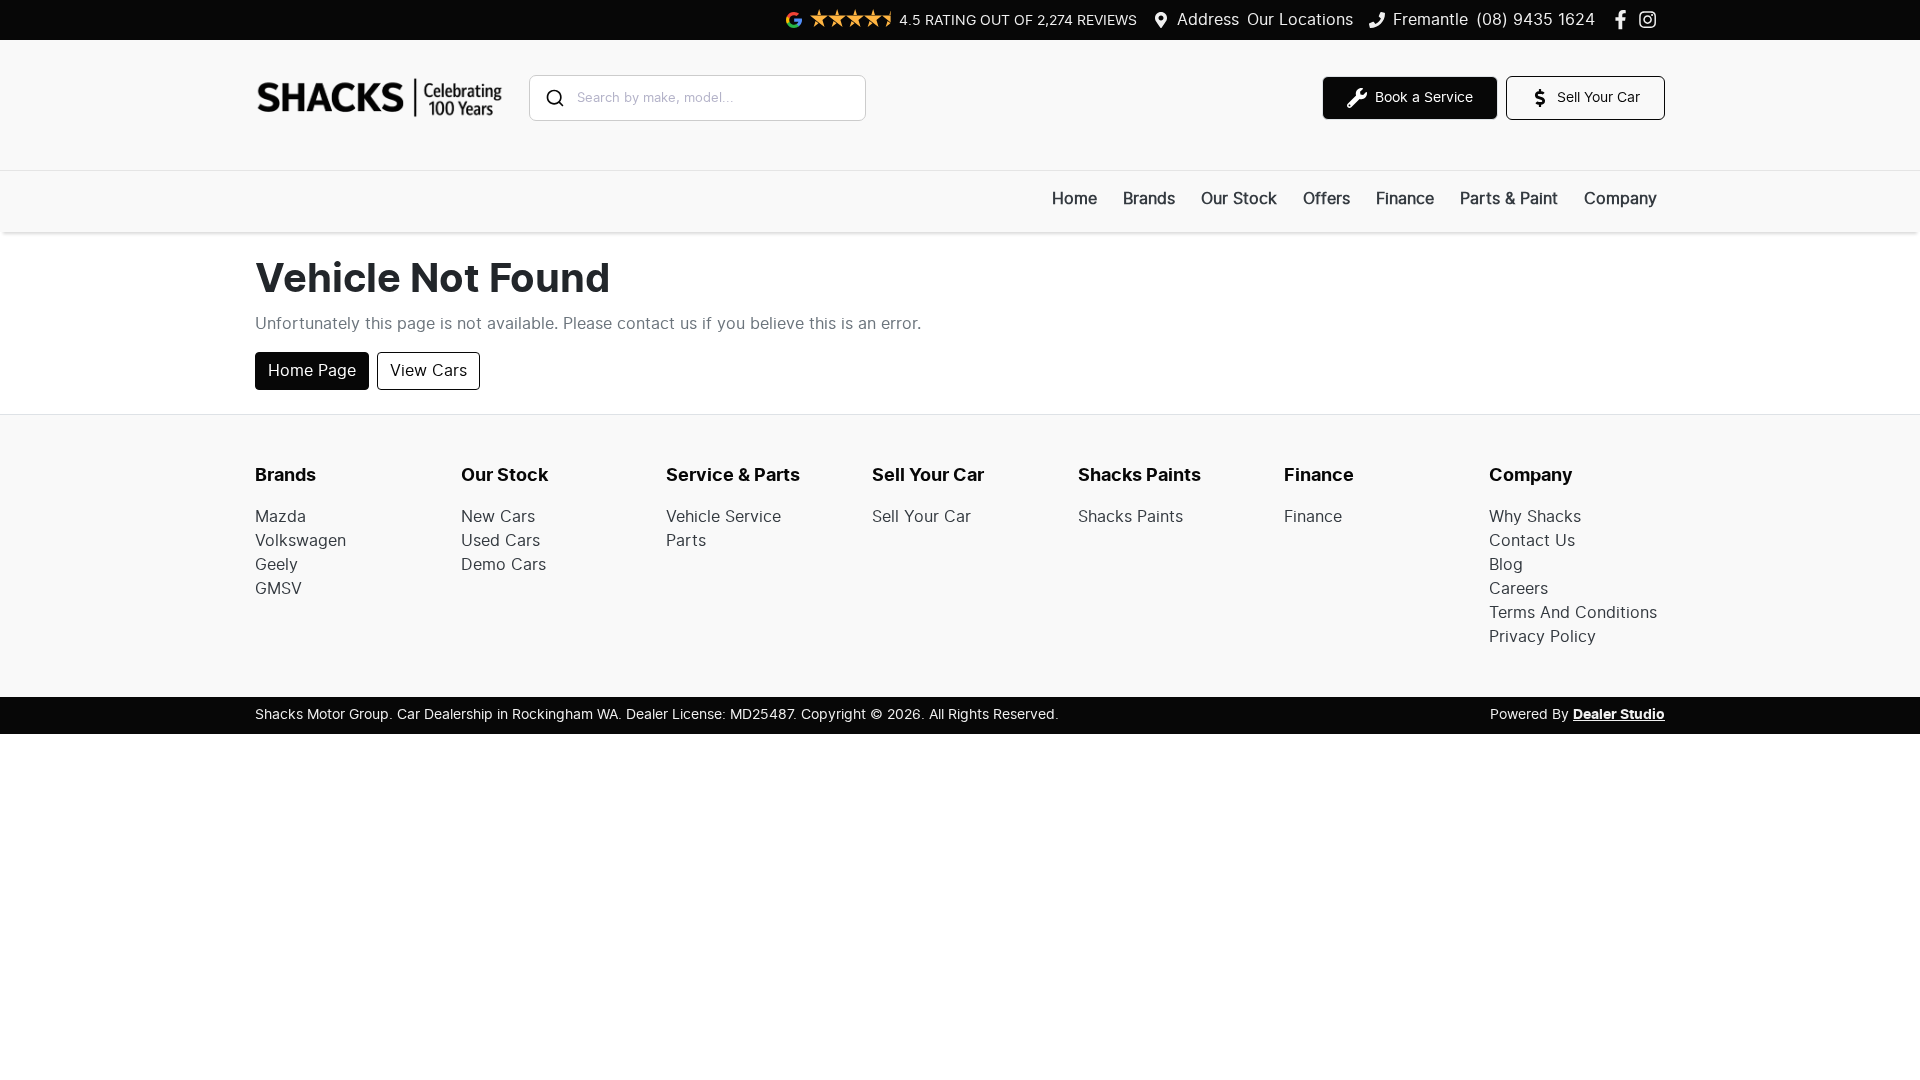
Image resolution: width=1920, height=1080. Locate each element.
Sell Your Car (921, 517)
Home (1074, 199)
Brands (1149, 199)
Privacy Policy (1542, 637)
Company (1620, 199)
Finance (1405, 199)
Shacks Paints (1130, 517)
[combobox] (697, 98)
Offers (1326, 199)
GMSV (278, 589)
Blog (1506, 565)
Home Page (312, 371)
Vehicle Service (723, 517)
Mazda (280, 517)
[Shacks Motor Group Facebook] (1624, 19)
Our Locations (1300, 20)
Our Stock (1239, 199)
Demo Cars (503, 565)
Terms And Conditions (1573, 613)
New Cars (498, 517)
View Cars (428, 371)
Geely (276, 565)
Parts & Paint (1509, 199)
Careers (1518, 589)
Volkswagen (300, 541)
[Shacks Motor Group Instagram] (1651, 19)
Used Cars (500, 541)
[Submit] (553, 98)
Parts (686, 541)
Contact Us (1532, 541)
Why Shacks (1535, 517)
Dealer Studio (1619, 715)
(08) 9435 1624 (1535, 20)
